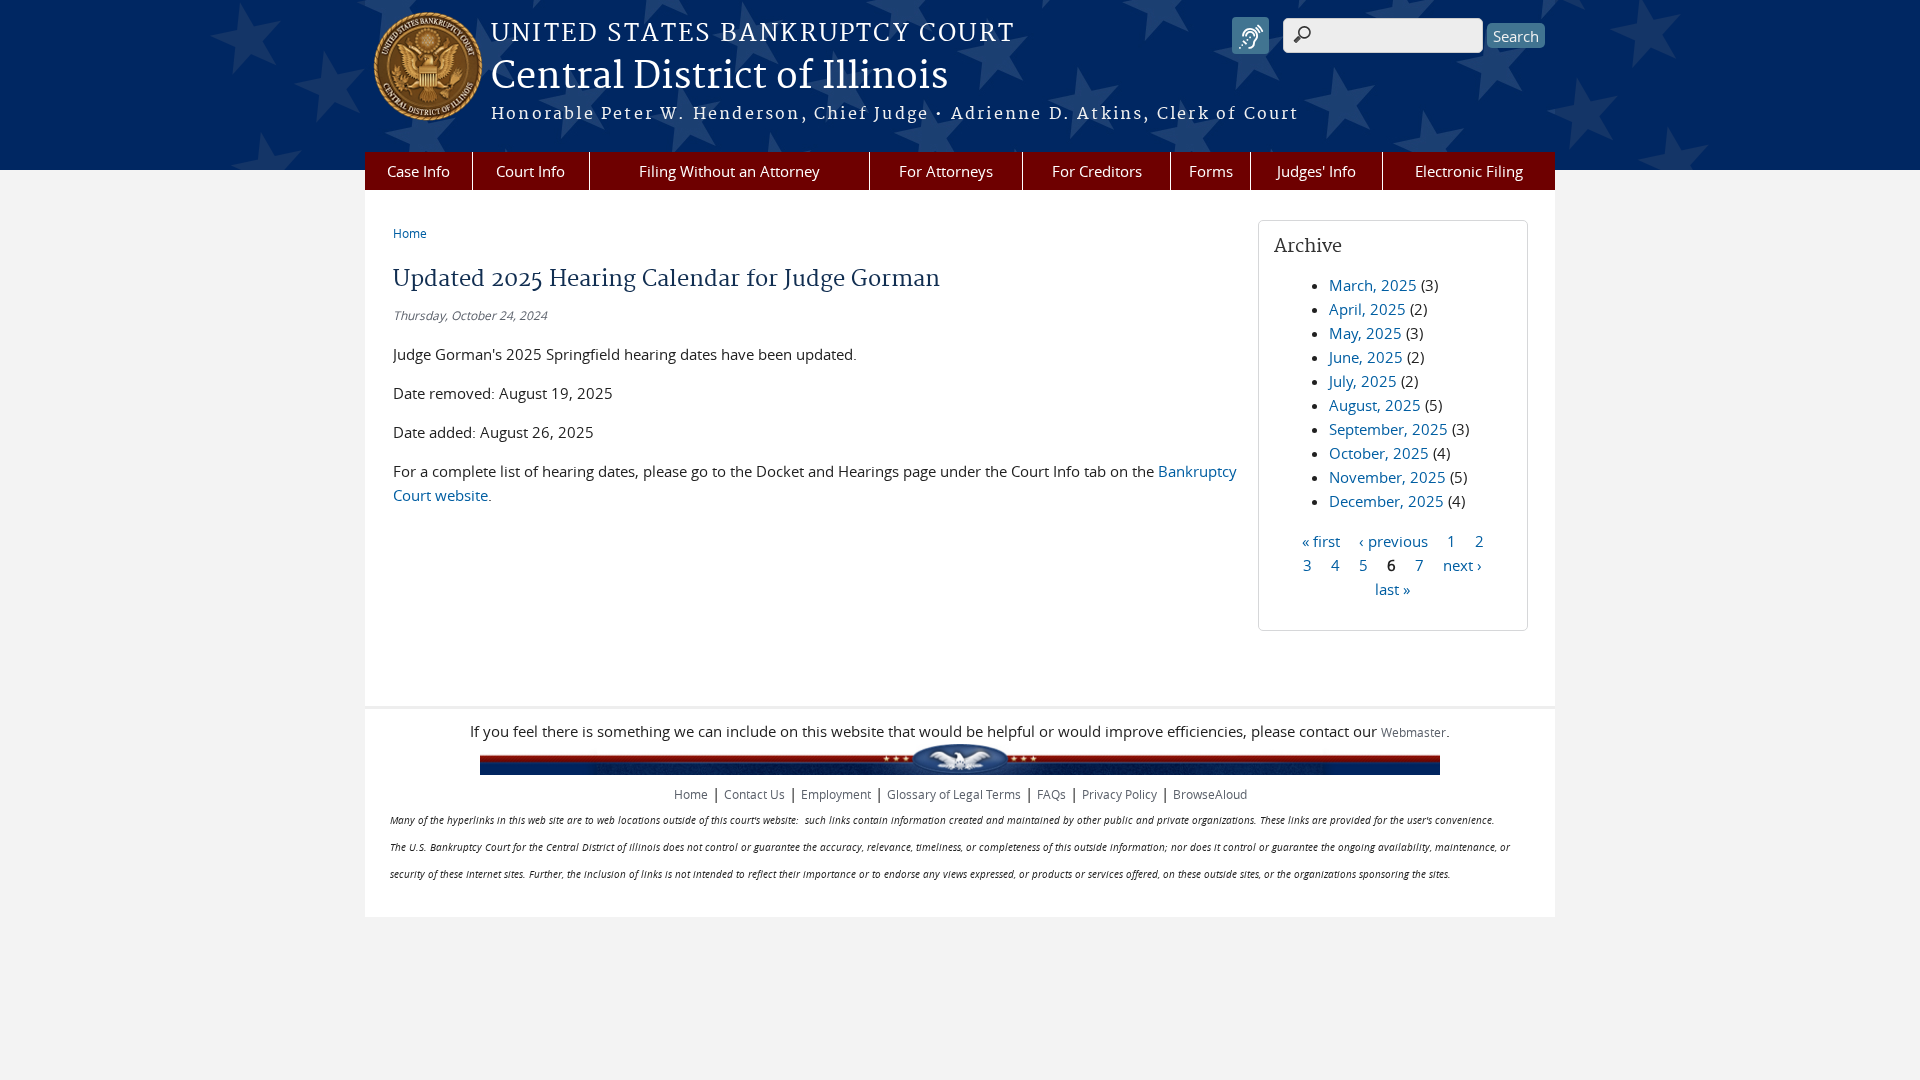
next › (1462, 564)
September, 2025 (1388, 429)
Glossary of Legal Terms (954, 794)
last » (1392, 588)
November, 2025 (1387, 477)
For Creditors (1097, 171)
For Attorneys (946, 171)
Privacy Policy (1119, 794)
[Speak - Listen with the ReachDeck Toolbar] (1250, 35)
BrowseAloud (1210, 794)
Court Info (530, 171)
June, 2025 (1366, 357)
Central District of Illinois (719, 77)
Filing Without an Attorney (729, 171)
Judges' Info (1316, 171)
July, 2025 (1363, 381)
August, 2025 (1375, 405)
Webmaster (1413, 732)
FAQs (1051, 794)
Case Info (418, 171)
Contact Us (754, 794)
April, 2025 (1367, 309)
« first (1321, 540)
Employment (836, 794)
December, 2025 (1386, 501)
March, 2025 (1373, 285)
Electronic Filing (1469, 171)
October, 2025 (1379, 453)
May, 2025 (1365, 333)
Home (410, 233)
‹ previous (1393, 540)
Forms (1211, 171)
